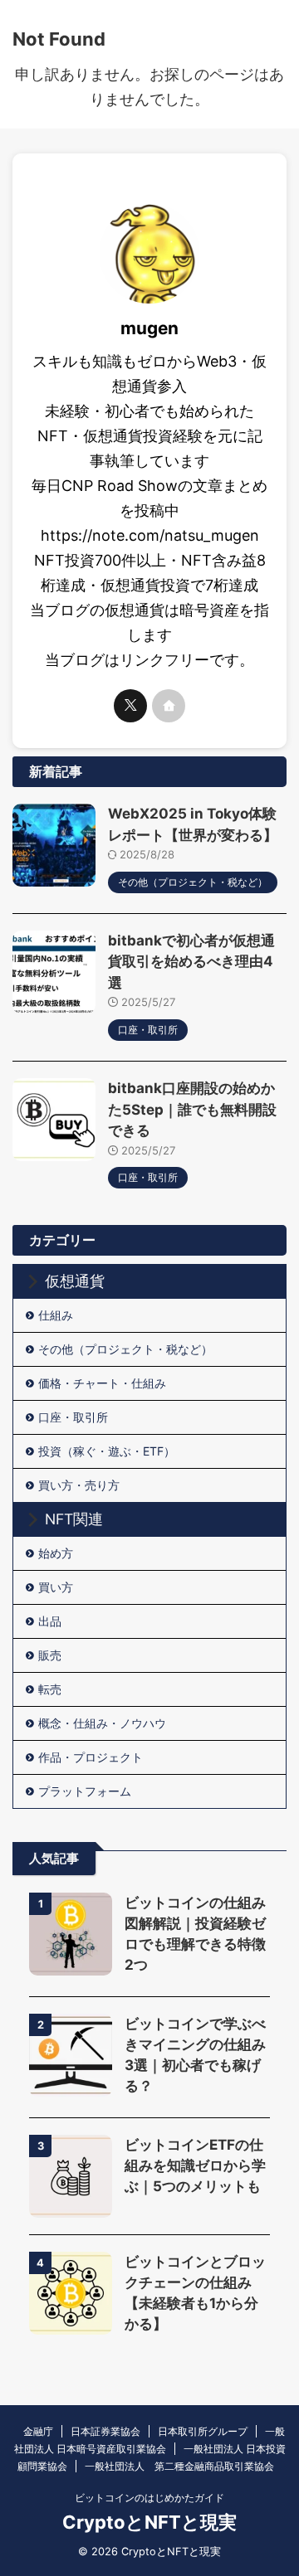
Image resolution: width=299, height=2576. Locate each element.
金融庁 (38, 2431)
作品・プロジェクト (91, 1757)
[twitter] (130, 706)
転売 (50, 1689)
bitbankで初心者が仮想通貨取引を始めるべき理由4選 (191, 962)
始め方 (56, 1553)
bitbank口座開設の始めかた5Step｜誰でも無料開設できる (192, 1109)
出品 (50, 1621)
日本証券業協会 (105, 2431)
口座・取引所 (73, 1417)
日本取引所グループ (203, 2431)
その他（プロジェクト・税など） (125, 1349)
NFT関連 (74, 1519)
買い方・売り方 (79, 1485)
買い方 (56, 1587)
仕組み (56, 1315)
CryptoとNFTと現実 (149, 2522)
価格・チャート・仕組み (102, 1383)
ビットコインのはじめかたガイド (149, 2498)
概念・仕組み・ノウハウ (102, 1723)
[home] (169, 706)
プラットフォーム (85, 1791)
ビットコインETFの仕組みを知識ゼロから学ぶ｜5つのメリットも (195, 2165)
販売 (50, 1655)
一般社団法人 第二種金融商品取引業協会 (179, 2466)
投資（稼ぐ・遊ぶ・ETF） (107, 1451)
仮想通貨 (75, 1281)
